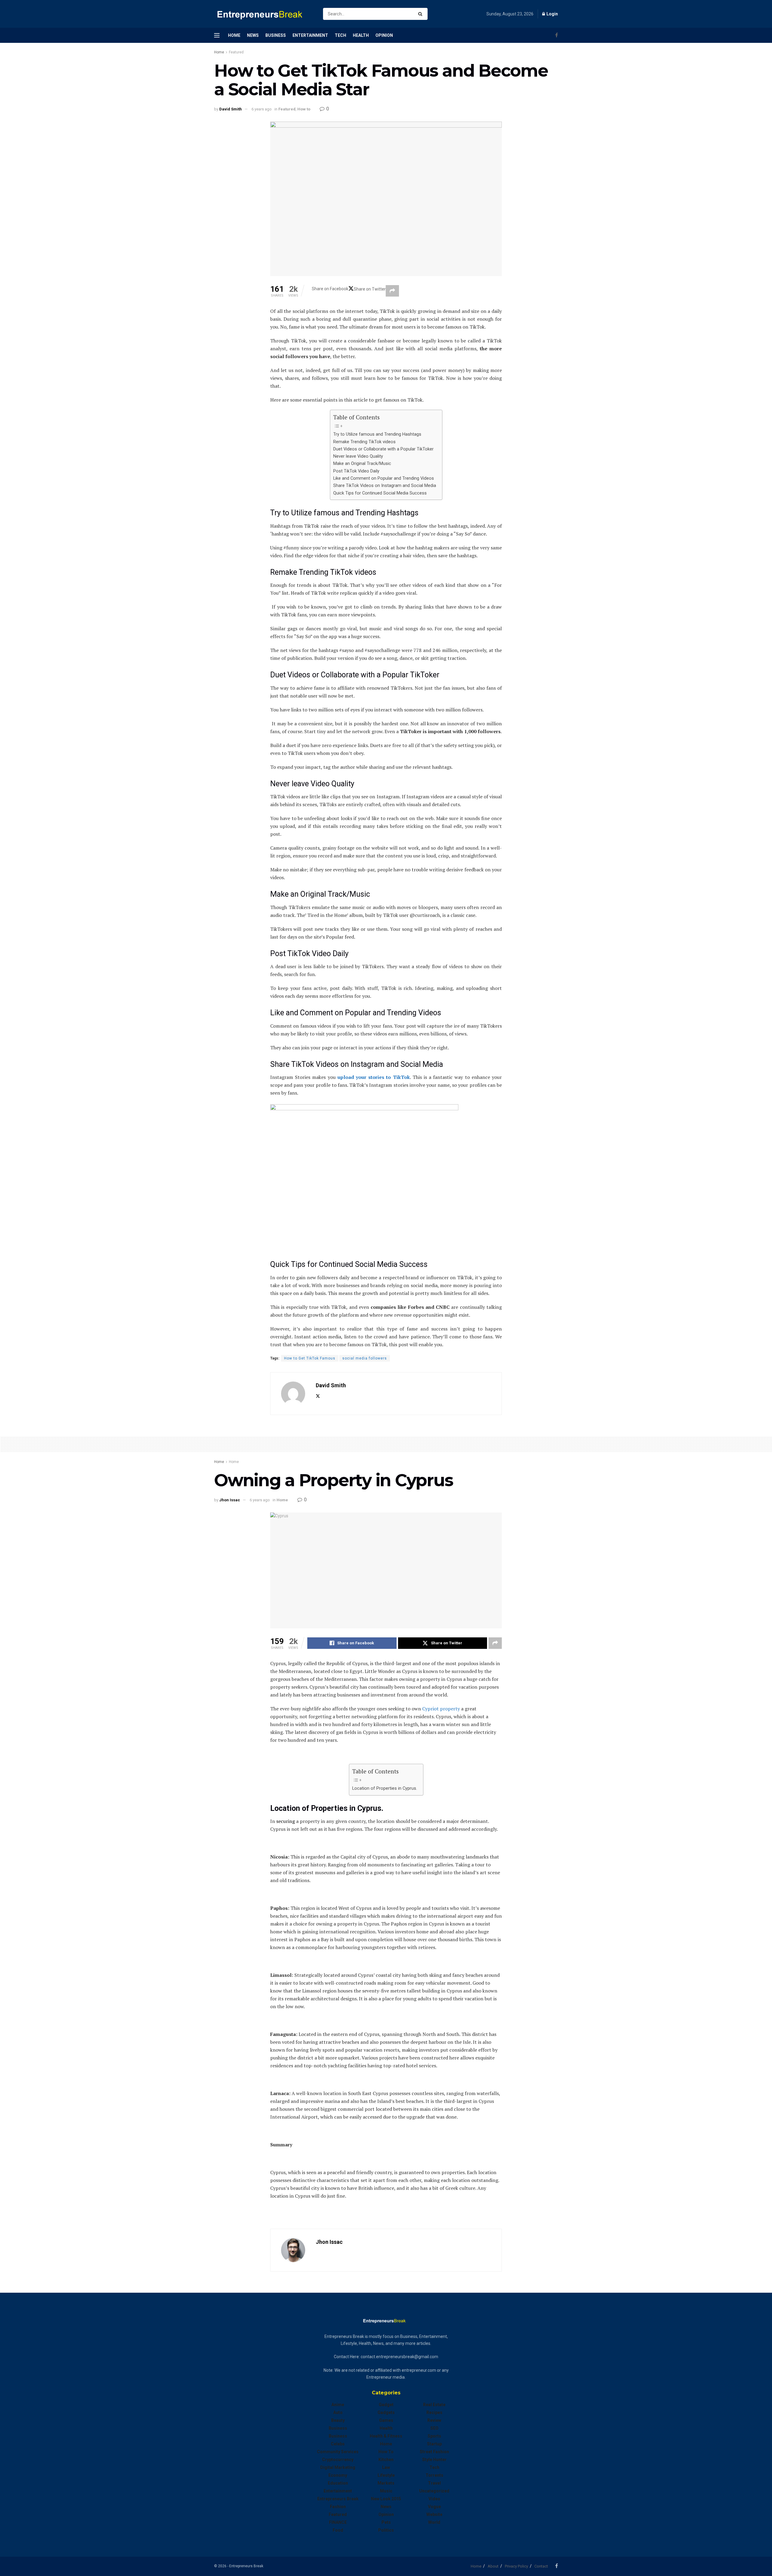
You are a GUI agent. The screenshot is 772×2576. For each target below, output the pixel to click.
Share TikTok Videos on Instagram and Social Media (385, 486)
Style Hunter (434, 2460)
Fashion (338, 2507)
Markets (386, 2483)
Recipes (434, 2412)
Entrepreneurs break (338, 2499)
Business (276, 35)
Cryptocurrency (338, 2460)
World (434, 2522)
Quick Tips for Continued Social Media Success (380, 493)
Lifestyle (386, 2475)
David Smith (231, 109)
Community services (338, 2452)
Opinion (384, 35)
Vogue (434, 2507)
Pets (386, 2522)
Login (552, 14)
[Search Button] (421, 14)
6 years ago (262, 109)
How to (304, 109)
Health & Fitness (386, 2436)
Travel (434, 2483)
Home (234, 35)
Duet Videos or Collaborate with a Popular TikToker (383, 449)
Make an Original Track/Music (362, 464)
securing (286, 1821)
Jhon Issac (230, 1500)
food (338, 2530)
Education (338, 2483)
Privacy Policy (516, 2566)
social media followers (365, 1358)
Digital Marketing (338, 2467)
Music (386, 2491)
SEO (434, 2428)
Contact (541, 2566)
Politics (386, 2530)
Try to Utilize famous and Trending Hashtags (377, 434)
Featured (236, 52)
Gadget (386, 2405)
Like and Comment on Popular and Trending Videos (384, 478)
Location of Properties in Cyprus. (385, 1788)
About (493, 2566)
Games (386, 2420)
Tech (340, 35)
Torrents (434, 2475)
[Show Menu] (217, 35)
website (434, 2514)
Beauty (338, 2420)
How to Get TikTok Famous (310, 1358)
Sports (434, 2436)
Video (434, 2499)
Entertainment (310, 35)
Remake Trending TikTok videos (364, 442)
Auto (338, 2412)
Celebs (338, 2444)
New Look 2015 (386, 2499)
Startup (434, 2444)
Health (361, 35)
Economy (338, 2475)
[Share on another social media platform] (392, 291)
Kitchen (386, 2460)
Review (434, 2420)
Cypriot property (441, 1709)
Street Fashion (434, 2452)
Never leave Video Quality (358, 456)
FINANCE (338, 2522)
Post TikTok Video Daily (356, 471)
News (253, 35)
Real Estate (434, 2405)
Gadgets (386, 2412)
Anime (338, 2405)
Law (386, 2467)
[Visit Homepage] (263, 14)
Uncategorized (434, 2491)
